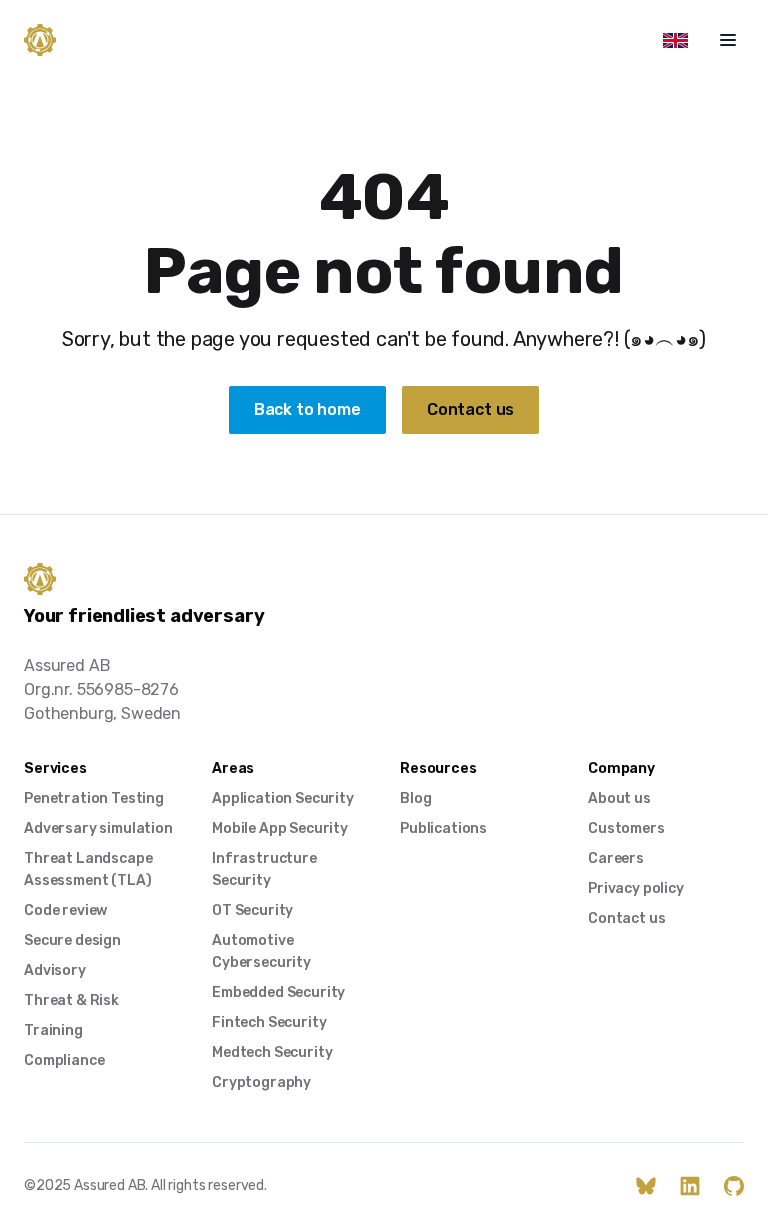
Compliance (64, 1060)
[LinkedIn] (690, 1186)
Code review (65, 910)
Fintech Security (269, 1022)
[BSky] (646, 1186)
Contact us (470, 409)
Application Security (283, 798)
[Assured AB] (40, 40)
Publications (443, 828)
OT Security (252, 910)
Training (53, 1030)
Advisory (55, 970)
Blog (415, 798)
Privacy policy (636, 888)
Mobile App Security (280, 828)
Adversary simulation (98, 828)
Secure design (72, 940)
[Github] (734, 1186)
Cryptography (261, 1082)
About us (619, 798)
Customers (626, 828)
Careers (616, 858)
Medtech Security (272, 1052)
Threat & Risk (71, 1000)
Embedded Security (278, 992)
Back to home (307, 409)
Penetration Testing (94, 798)
